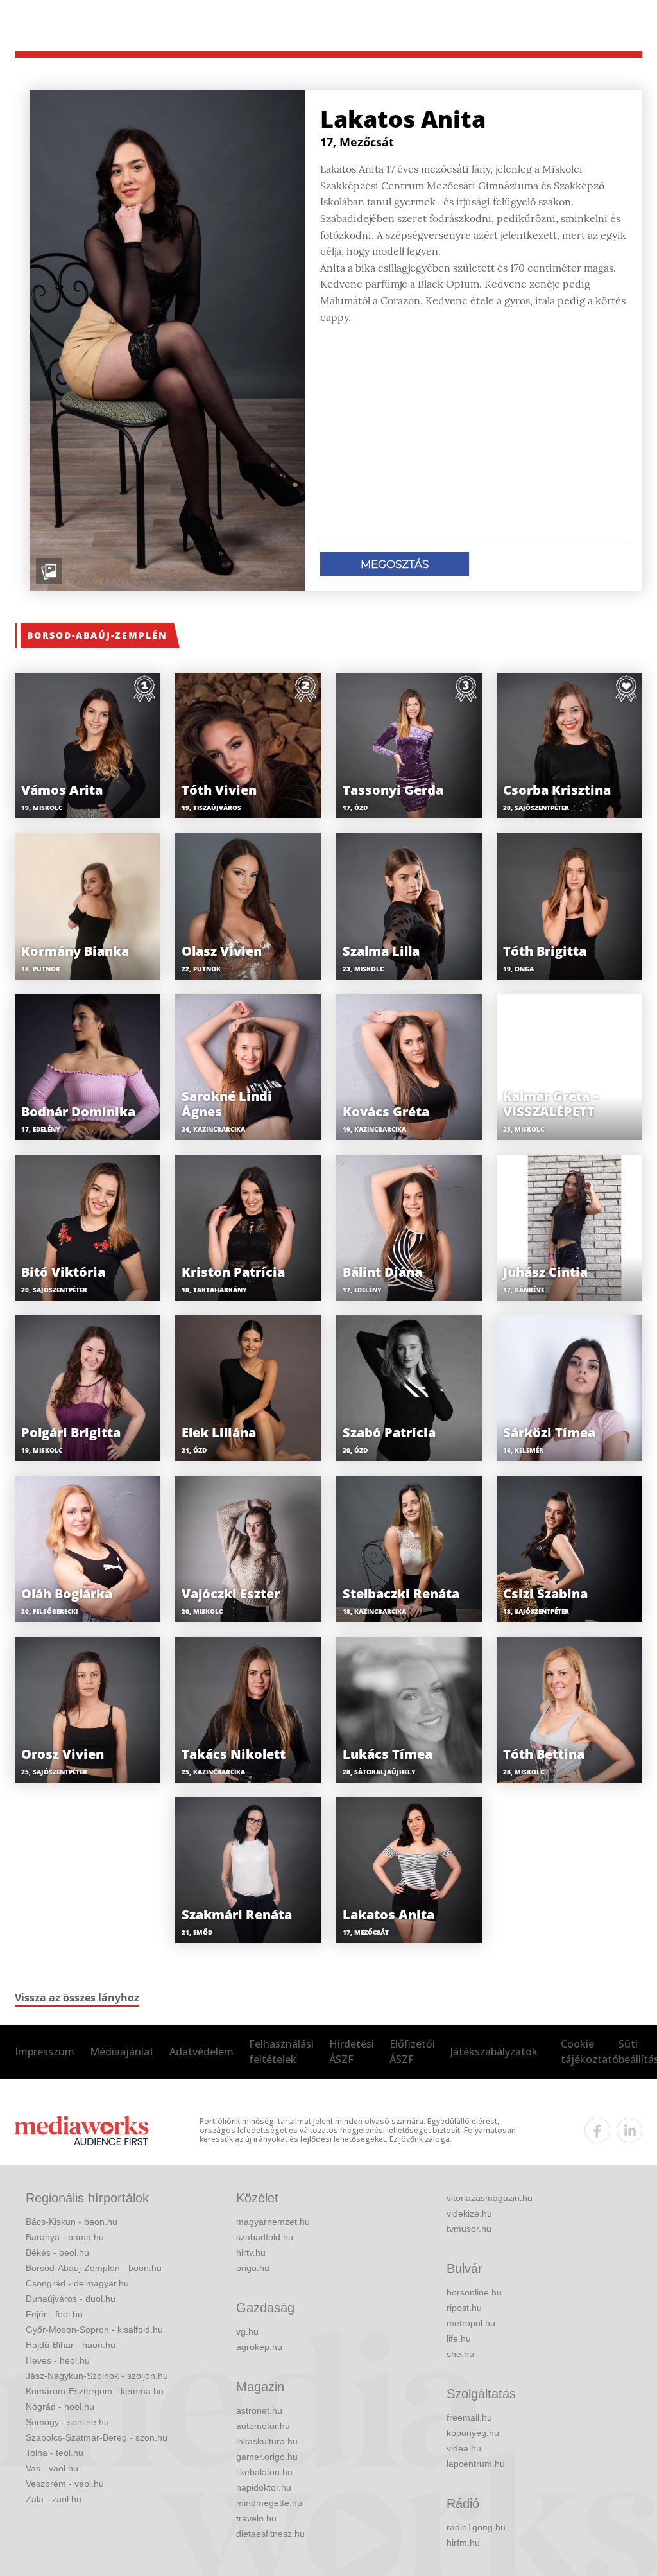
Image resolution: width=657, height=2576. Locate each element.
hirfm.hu (463, 2543)
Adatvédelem (201, 2052)
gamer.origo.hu (267, 2457)
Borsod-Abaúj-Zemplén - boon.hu (94, 2268)
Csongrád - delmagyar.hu (77, 2283)
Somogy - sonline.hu (67, 2422)
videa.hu (464, 2448)
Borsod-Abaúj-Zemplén (97, 635)
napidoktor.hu (264, 2487)
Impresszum (45, 2052)
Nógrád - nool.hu (60, 2407)
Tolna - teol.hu (55, 2453)
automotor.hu (263, 2426)
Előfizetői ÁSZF (412, 2052)
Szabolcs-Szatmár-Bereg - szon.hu (97, 2437)
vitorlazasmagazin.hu (490, 2198)
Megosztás (395, 564)
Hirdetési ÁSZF (352, 2052)
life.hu (459, 2338)
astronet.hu (259, 2410)
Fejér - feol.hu (54, 2314)
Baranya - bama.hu (65, 2237)
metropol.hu (471, 2323)
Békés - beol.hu (57, 2252)
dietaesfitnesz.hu (270, 2534)
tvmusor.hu (469, 2229)
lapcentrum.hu (476, 2464)
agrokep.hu (259, 2347)
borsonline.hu (474, 2292)
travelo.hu (256, 2518)
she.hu (460, 2354)
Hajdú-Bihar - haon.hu (71, 2345)
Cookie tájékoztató (590, 2052)
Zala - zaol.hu (54, 2499)
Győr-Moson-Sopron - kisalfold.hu (94, 2330)
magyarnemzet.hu (273, 2222)
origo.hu (253, 2268)
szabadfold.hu (265, 2237)
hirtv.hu (251, 2252)
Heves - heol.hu (58, 2360)
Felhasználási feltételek (281, 2052)
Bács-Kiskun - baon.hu (72, 2222)
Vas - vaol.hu (52, 2468)
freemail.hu (469, 2417)
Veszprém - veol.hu (65, 2484)
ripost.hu (464, 2308)
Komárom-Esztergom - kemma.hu (95, 2391)
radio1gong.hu (476, 2527)
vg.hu (247, 2331)
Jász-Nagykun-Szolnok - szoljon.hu (97, 2376)
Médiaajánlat (122, 2052)
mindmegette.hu (269, 2503)
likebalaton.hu (264, 2472)
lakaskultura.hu (267, 2441)
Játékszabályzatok (494, 2052)
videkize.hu (469, 2213)
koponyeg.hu (473, 2433)
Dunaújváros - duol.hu (71, 2299)
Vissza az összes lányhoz (77, 1998)
